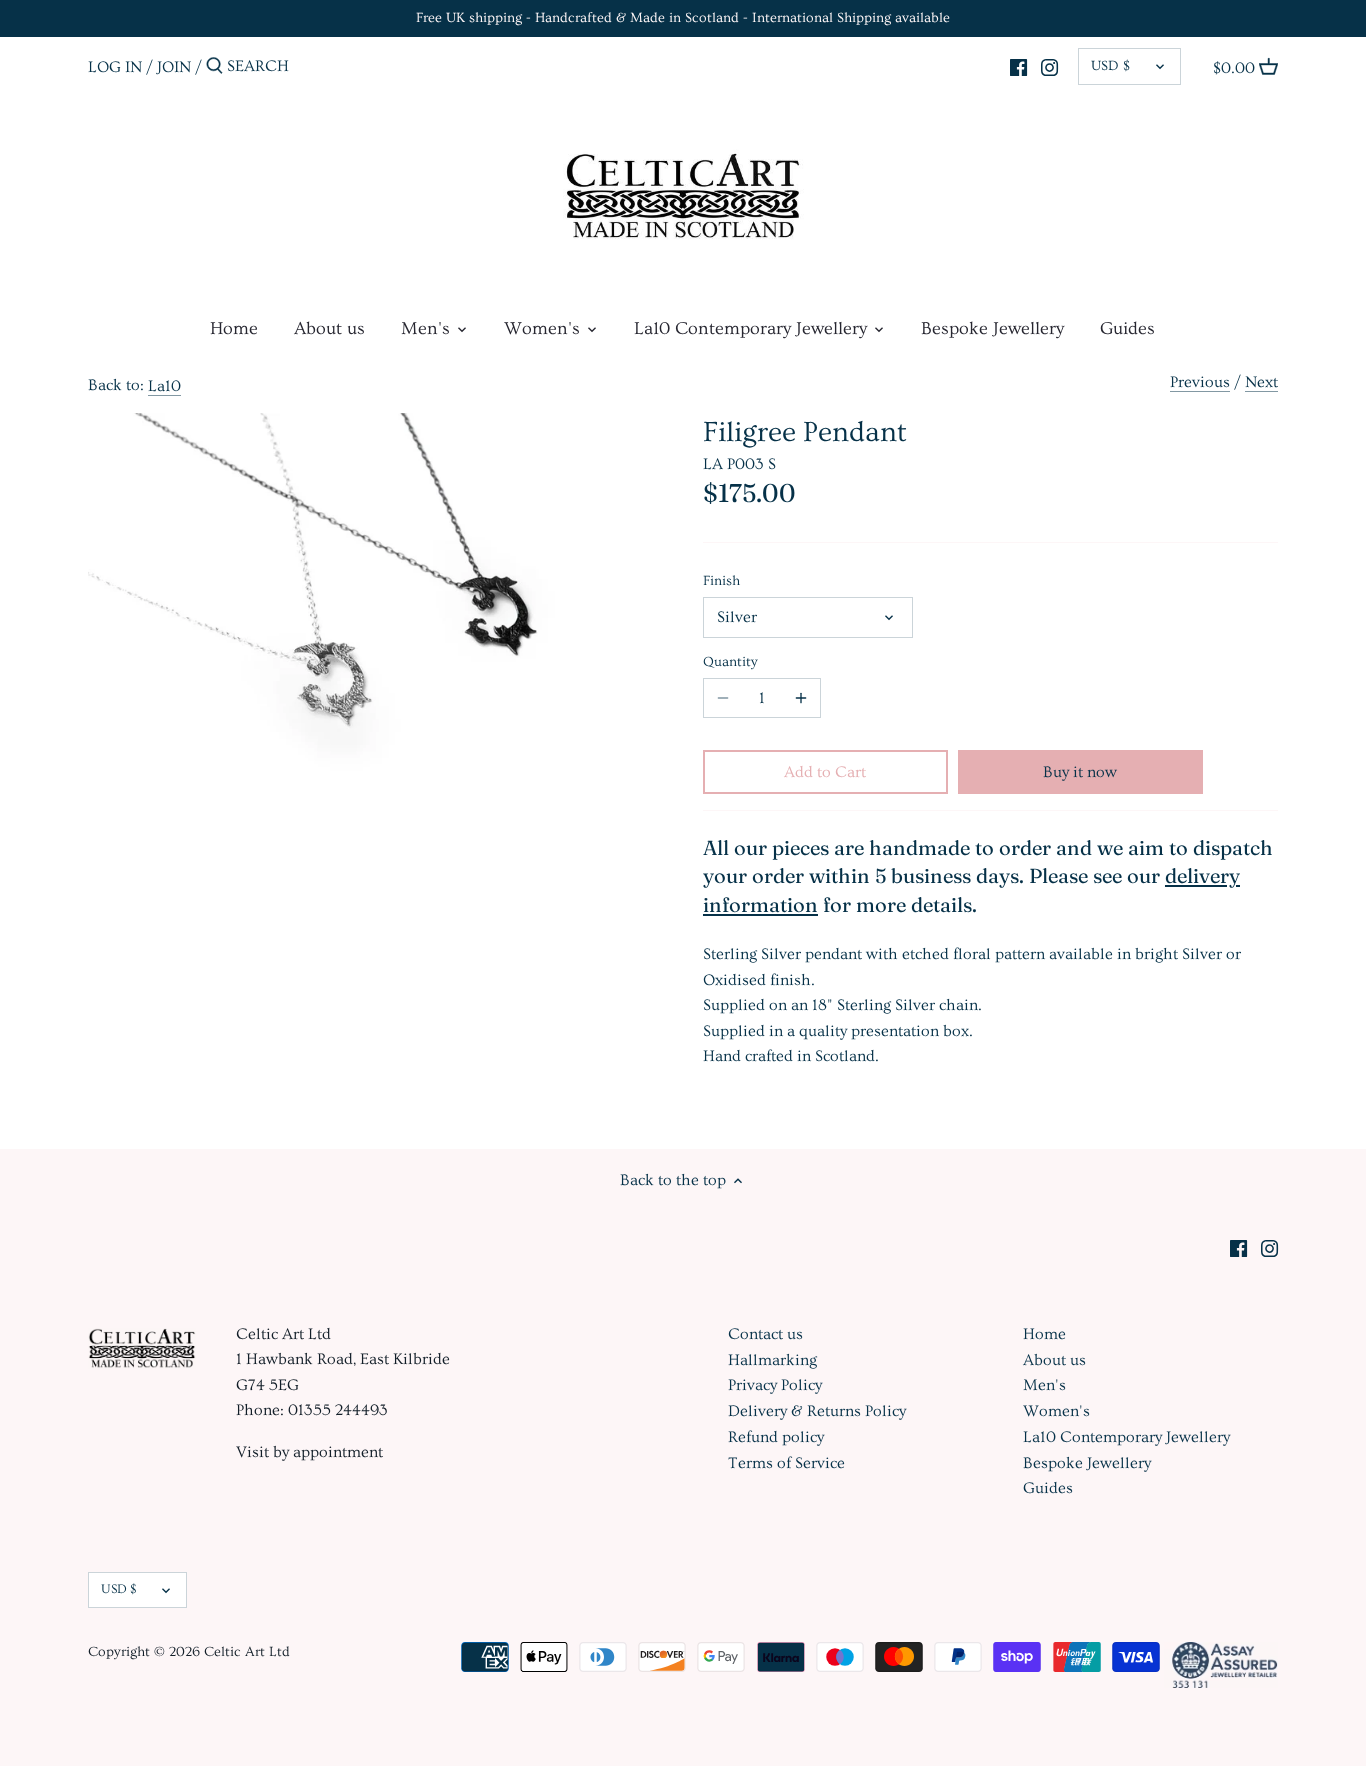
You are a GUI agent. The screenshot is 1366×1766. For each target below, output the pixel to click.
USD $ (1110, 66)
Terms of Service (786, 1463)
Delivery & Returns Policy (817, 1411)
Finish (721, 581)
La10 (164, 386)
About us (1054, 1360)
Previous (1200, 382)
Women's (1056, 1411)
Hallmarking (772, 1360)
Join (174, 66)
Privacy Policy (775, 1385)
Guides (1048, 1488)
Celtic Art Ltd (247, 1652)
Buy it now (1080, 772)
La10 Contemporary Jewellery (1126, 1437)
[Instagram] (1049, 64)
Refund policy (776, 1437)
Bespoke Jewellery (1087, 1463)
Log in (115, 66)
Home (1044, 1334)
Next (1261, 382)
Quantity (730, 662)
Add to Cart (825, 772)
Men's (1044, 1385)
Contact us (765, 1334)
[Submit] (214, 67)
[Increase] (801, 698)
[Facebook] (1018, 64)
